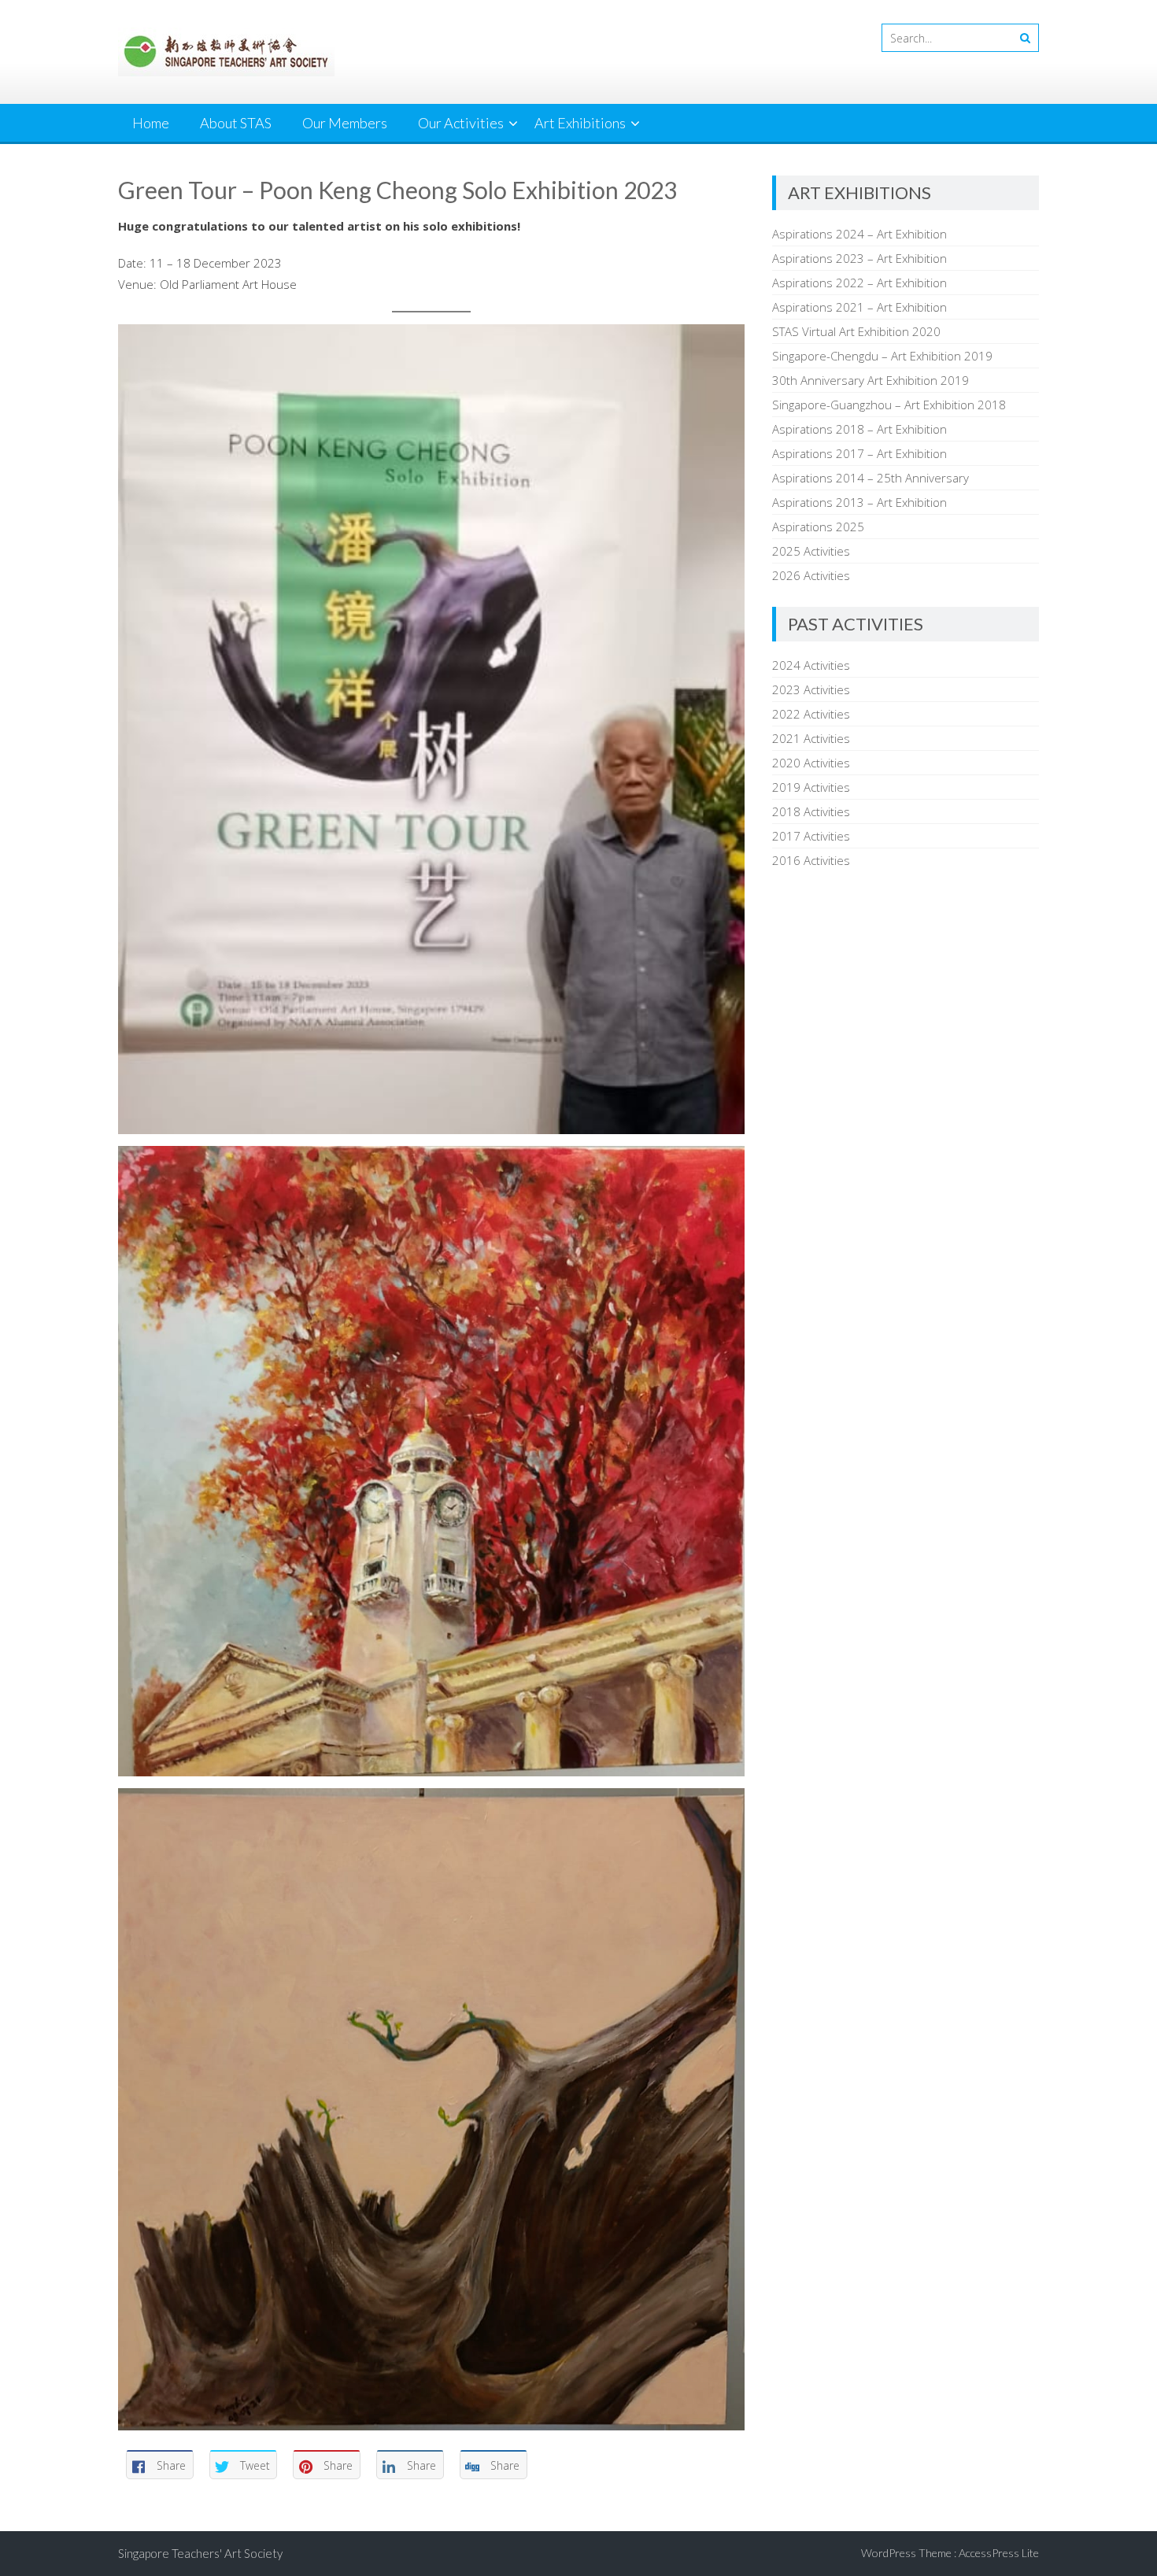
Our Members (345, 123)
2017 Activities (811, 836)
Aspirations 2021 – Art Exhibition (859, 307)
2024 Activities (811, 665)
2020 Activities (811, 763)
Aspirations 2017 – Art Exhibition (859, 453)
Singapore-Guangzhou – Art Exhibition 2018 (889, 405)
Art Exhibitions (580, 123)
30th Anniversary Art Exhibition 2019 (871, 380)
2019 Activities (811, 787)
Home (151, 123)
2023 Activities (811, 689)
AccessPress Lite (999, 2553)
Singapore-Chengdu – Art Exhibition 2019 (882, 356)
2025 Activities (811, 551)
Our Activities (461, 123)
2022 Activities (811, 714)
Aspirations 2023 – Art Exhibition (859, 258)
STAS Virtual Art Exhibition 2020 (856, 331)
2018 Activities (811, 811)
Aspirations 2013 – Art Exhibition (859, 502)
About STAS (236, 123)
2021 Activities (811, 738)
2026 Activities (811, 575)
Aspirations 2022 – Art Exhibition (859, 283)
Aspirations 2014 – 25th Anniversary (871, 478)
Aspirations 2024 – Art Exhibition (859, 234)
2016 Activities (811, 860)
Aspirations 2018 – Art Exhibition (859, 429)
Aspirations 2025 (818, 527)
